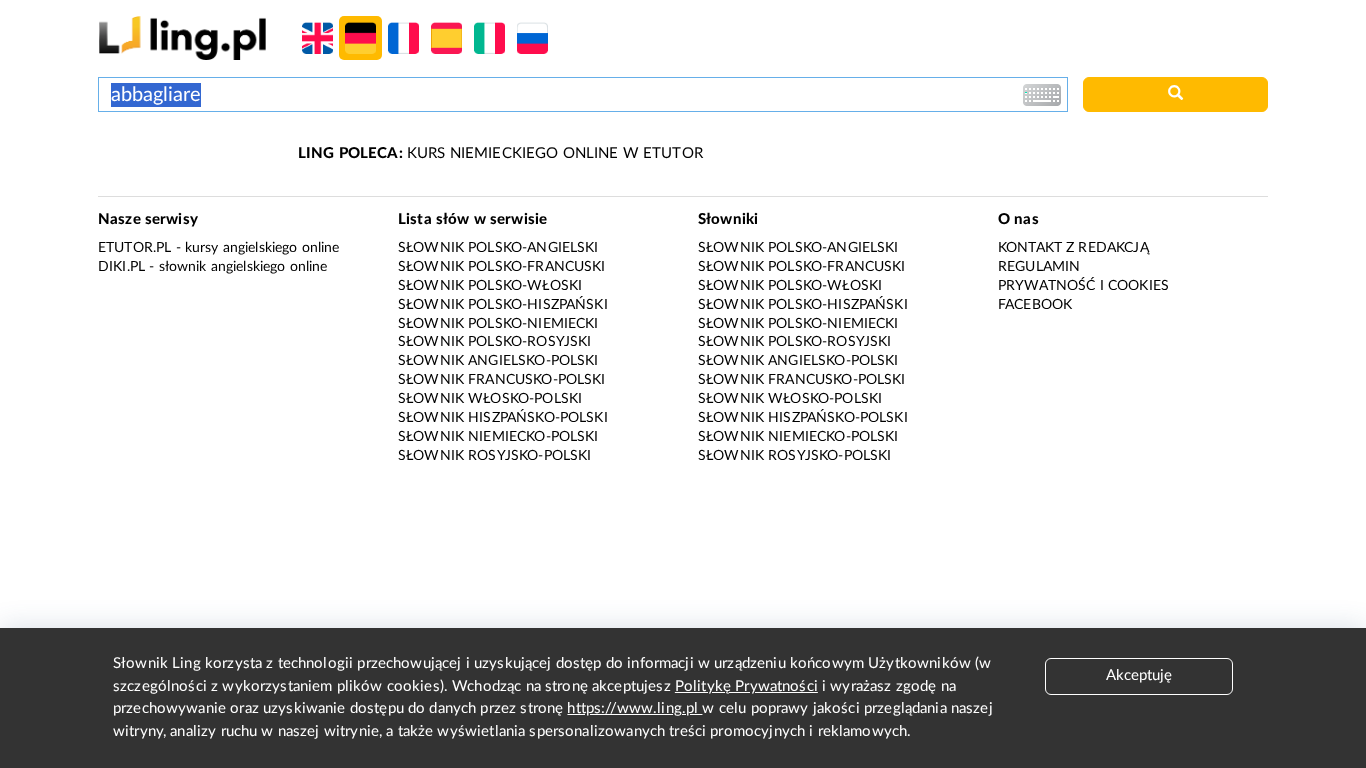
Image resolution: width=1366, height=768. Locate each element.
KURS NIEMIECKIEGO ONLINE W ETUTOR (500, 153)
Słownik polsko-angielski (498, 248)
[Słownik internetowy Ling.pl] (182, 37)
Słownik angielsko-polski (498, 361)
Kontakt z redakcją (1073, 248)
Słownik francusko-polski (502, 380)
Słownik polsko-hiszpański (503, 305)
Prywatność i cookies (1083, 286)
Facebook (1035, 305)
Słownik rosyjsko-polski (494, 456)
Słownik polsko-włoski (490, 286)
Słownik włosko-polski (490, 399)
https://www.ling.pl (634, 708)
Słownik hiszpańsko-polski (503, 418)
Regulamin (1039, 267)
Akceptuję (1139, 675)
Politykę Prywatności (746, 686)
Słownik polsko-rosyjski (494, 342)
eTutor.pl (134, 248)
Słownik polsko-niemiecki (498, 324)
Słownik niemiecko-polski (498, 437)
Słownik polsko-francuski (502, 267)
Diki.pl (121, 267)
